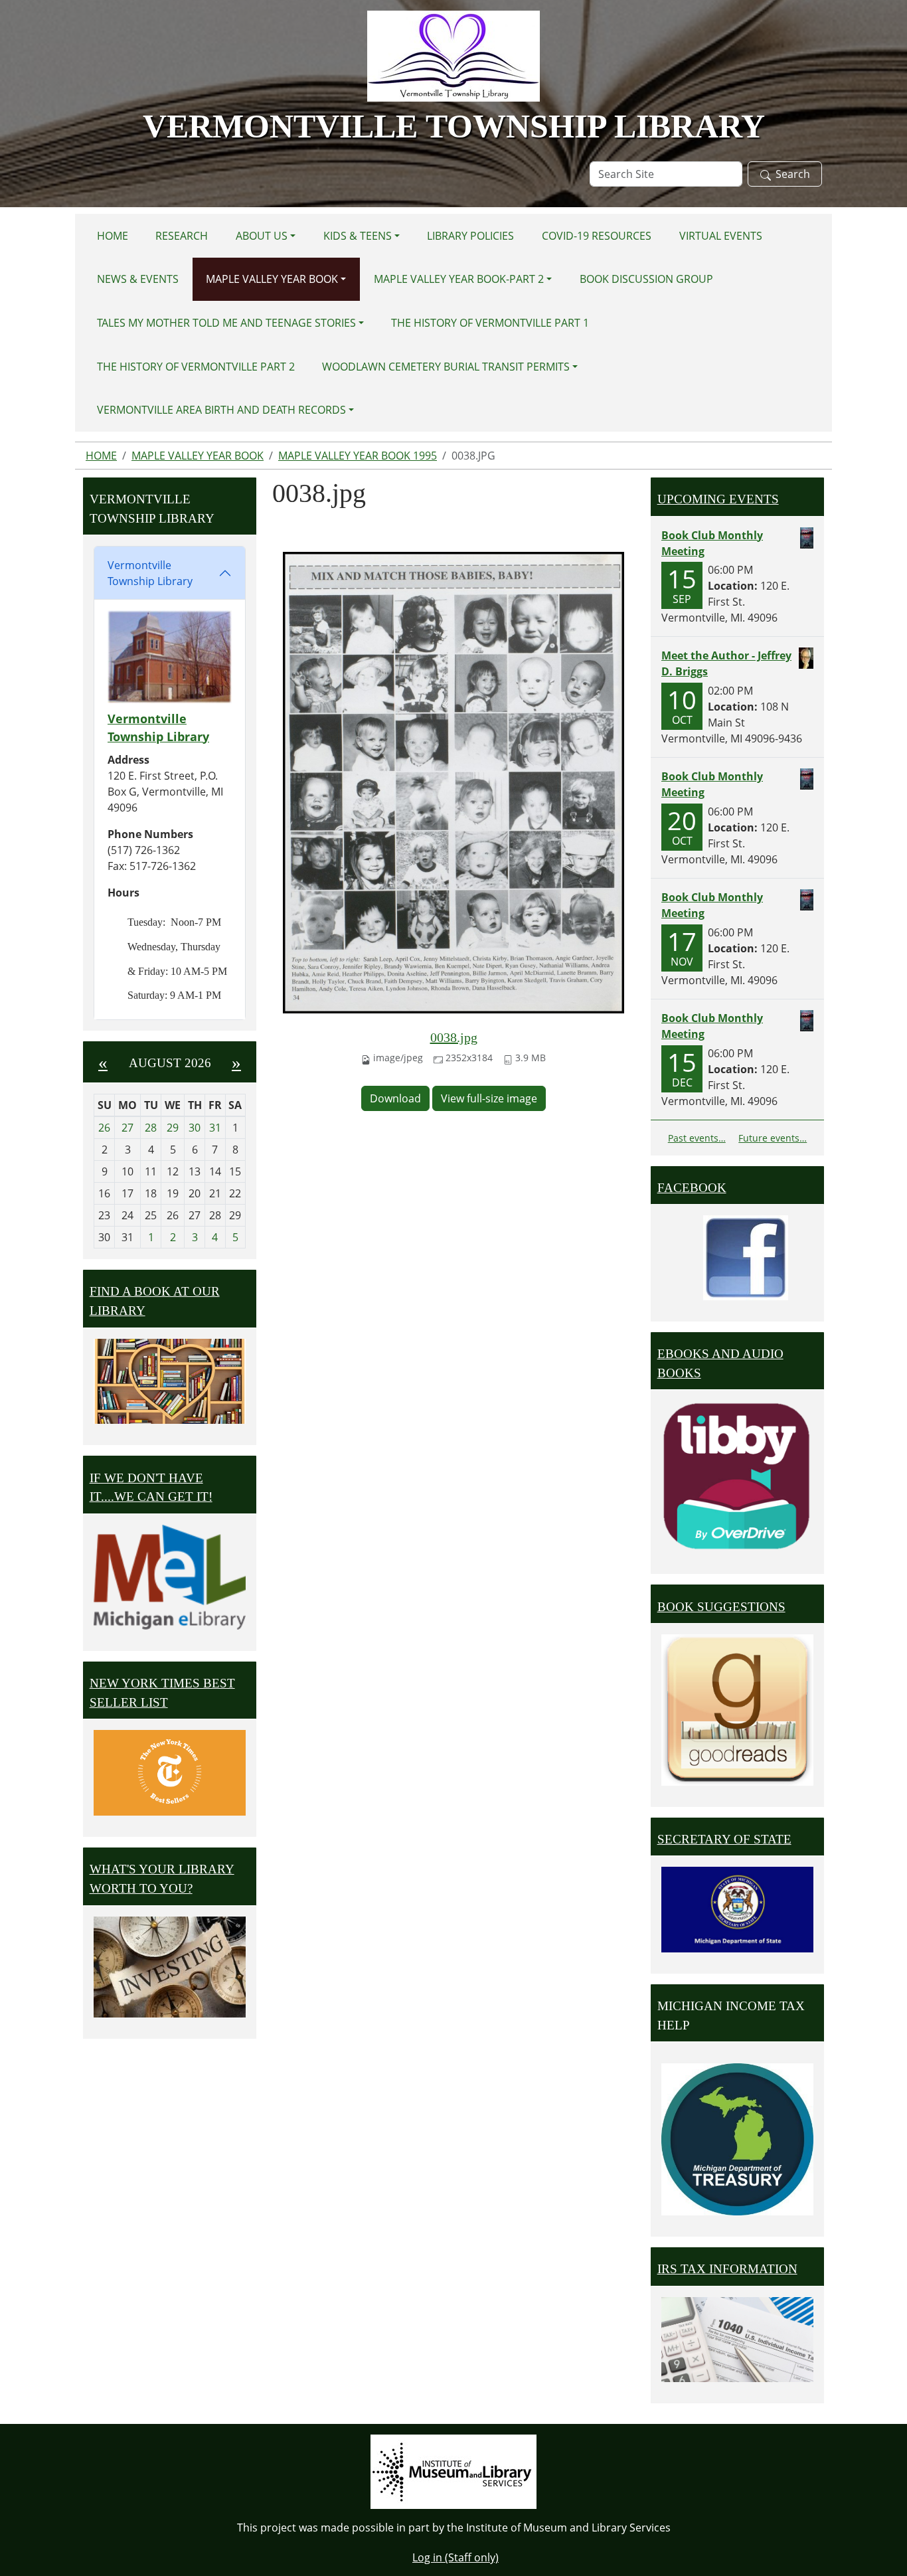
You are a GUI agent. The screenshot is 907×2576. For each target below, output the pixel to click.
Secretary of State (724, 1839)
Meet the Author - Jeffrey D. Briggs (726, 663)
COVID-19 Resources (597, 236)
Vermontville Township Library (150, 573)
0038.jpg (454, 1037)
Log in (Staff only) (455, 2557)
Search (793, 174)
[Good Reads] (737, 1710)
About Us (262, 236)
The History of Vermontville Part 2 (196, 367)
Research (182, 236)
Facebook (692, 1188)
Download (395, 1098)
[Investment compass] (170, 1967)
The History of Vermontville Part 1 (490, 323)
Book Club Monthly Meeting (712, 543)
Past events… (697, 1138)
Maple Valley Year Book (272, 279)
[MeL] (170, 1577)
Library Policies (470, 236)
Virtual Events (721, 236)
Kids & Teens (358, 236)
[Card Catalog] (170, 1382)
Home (113, 236)
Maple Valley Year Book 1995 (358, 456)
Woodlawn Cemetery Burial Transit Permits (446, 367)
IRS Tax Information (727, 2269)
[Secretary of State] (737, 1909)
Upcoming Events (718, 499)
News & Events (138, 279)
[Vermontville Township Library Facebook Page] (746, 1256)
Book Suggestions (721, 1607)
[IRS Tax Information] (737, 2338)
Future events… (773, 1138)
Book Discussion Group (646, 279)
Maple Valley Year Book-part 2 (459, 279)
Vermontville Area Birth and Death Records (221, 410)
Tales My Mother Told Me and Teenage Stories (226, 323)
